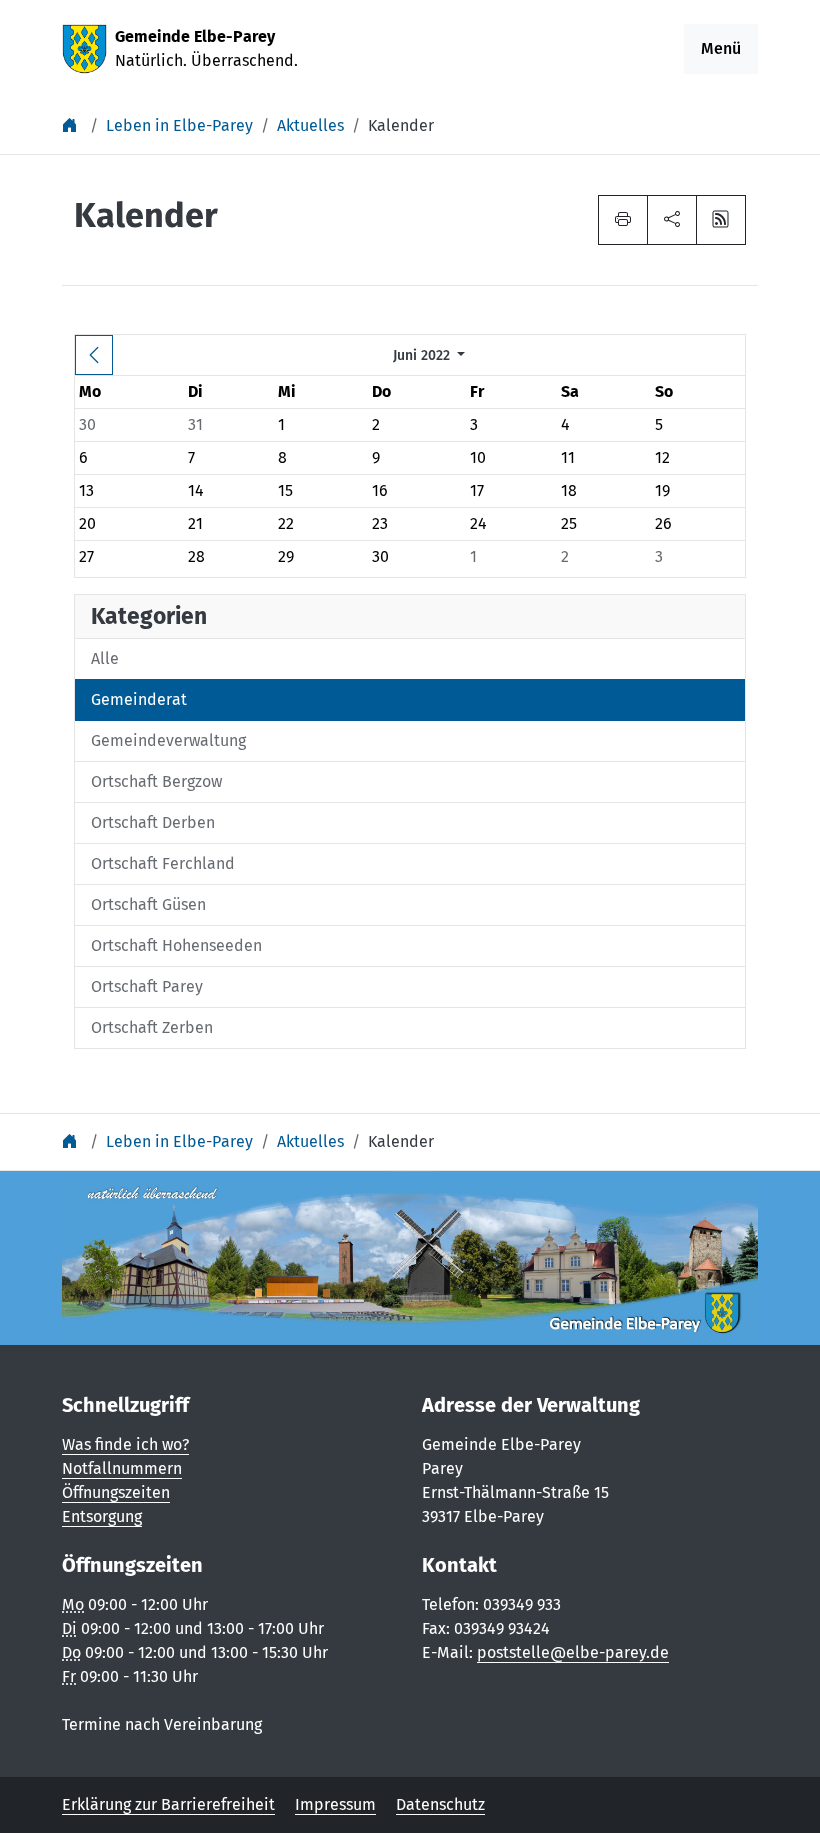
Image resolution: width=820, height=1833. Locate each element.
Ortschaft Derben (153, 822)
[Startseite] (72, 125)
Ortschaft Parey (147, 986)
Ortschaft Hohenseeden (176, 945)
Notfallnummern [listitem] (122, 1468)
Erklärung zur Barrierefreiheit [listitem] (168, 1804)
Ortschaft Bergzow (156, 781)
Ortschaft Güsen (148, 904)
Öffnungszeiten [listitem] (116, 1492)
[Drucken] (623, 220)
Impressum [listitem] (335, 1804)
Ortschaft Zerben (152, 1027)
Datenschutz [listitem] (440, 1804)
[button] (672, 220)
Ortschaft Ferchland (163, 863)
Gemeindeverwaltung (168, 740)
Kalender (401, 125)
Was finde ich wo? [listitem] (125, 1444)
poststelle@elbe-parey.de (573, 1652)
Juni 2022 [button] (423, 355)
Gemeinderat (139, 699)
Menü (721, 48)
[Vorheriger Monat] (94, 355)
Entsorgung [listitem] (102, 1516)
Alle (105, 658)
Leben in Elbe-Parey (179, 125)
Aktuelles (310, 125)
